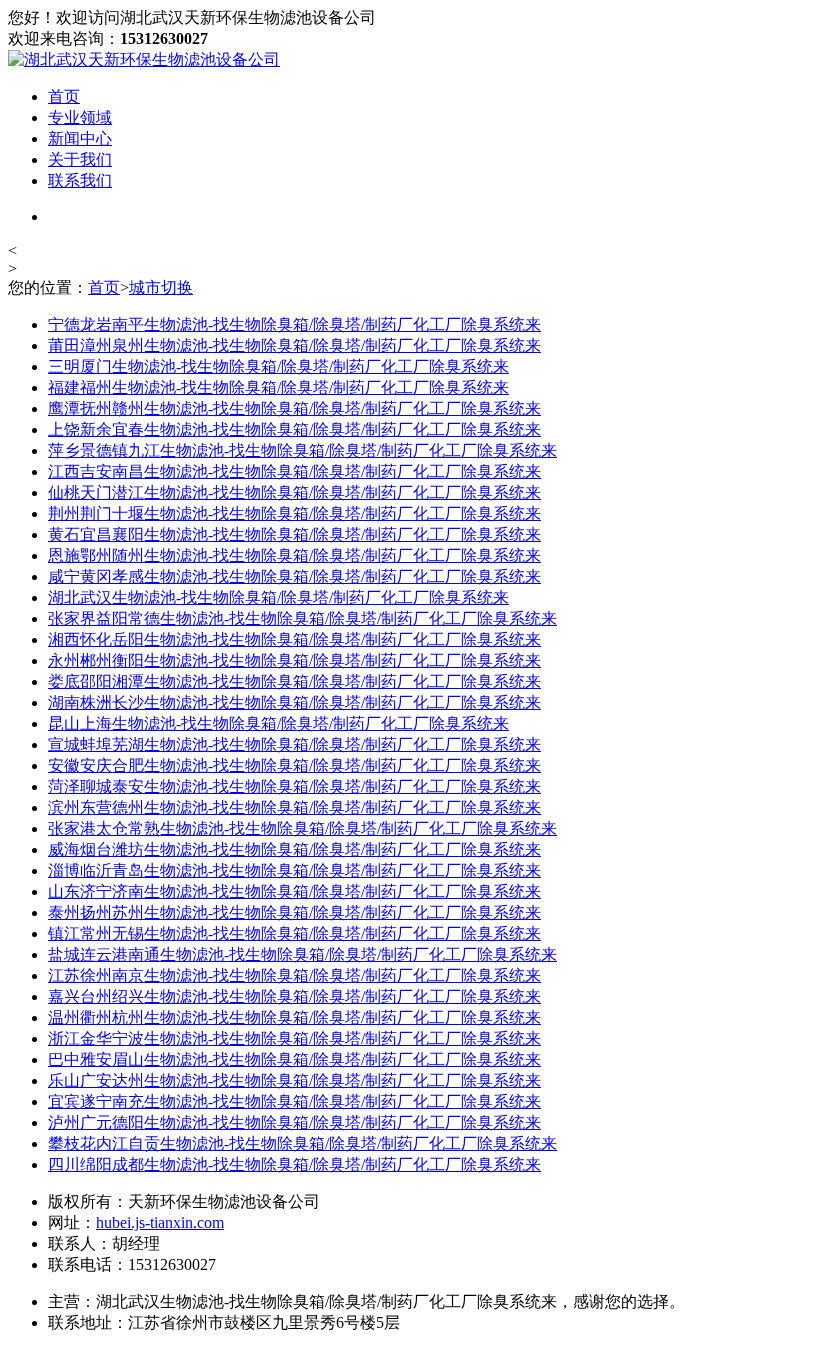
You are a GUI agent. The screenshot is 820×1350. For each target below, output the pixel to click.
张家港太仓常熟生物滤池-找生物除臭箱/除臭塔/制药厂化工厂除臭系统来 (302, 828)
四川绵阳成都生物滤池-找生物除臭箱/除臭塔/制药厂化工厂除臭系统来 (294, 1164)
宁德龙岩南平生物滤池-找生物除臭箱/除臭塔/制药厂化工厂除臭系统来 (294, 324)
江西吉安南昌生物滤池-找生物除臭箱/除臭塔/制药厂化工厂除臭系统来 (294, 471)
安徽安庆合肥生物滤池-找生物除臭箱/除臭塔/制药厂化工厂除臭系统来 (294, 765)
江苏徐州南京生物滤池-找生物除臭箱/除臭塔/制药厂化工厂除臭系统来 (294, 975)
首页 (64, 96)
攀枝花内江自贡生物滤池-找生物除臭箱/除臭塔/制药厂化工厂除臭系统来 (302, 1143)
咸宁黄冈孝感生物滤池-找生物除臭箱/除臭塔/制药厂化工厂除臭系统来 (294, 576)
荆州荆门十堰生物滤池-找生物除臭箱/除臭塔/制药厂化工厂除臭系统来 (294, 513)
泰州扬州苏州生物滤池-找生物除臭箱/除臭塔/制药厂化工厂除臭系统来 (294, 912)
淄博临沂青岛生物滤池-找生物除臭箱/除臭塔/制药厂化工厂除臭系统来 (294, 870)
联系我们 (80, 180)
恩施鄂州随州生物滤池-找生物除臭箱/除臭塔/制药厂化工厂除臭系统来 (294, 555)
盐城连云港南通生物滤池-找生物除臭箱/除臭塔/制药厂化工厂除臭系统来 (302, 954)
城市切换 (161, 287)
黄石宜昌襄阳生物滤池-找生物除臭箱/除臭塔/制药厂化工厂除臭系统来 (294, 534)
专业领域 (80, 117)
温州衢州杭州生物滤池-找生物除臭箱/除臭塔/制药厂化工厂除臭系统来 (294, 1017)
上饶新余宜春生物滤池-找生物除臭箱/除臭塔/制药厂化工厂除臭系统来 (294, 429)
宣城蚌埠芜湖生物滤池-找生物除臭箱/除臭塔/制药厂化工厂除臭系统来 (294, 744)
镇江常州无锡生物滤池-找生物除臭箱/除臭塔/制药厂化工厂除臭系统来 (294, 933)
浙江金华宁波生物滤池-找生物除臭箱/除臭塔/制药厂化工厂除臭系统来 (294, 1038)
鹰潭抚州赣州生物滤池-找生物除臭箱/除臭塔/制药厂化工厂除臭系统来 (294, 408)
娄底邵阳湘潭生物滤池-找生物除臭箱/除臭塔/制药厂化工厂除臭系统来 (294, 681)
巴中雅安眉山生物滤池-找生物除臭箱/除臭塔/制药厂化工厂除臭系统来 (294, 1059)
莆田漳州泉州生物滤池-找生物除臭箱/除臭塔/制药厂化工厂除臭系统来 (294, 345)
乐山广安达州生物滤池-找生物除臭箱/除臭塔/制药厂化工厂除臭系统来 (294, 1080)
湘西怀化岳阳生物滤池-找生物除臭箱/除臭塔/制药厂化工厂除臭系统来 (294, 639)
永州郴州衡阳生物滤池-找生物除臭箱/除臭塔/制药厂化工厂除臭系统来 (294, 660)
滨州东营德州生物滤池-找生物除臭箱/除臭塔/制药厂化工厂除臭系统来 (294, 807)
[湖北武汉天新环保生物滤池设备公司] (144, 59)
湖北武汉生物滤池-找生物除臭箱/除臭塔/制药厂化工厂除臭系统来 (278, 597)
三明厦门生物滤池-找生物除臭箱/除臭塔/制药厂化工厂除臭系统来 (278, 366)
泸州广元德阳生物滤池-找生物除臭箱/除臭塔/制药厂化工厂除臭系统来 (294, 1122)
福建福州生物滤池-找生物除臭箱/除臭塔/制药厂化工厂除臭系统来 (278, 387)
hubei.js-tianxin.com (160, 1222)
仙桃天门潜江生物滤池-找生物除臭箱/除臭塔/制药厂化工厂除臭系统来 (294, 492)
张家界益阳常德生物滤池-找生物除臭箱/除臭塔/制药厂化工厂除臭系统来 (302, 618)
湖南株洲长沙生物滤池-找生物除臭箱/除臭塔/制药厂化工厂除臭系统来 (294, 702)
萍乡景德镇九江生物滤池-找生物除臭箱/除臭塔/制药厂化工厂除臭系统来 (302, 450)
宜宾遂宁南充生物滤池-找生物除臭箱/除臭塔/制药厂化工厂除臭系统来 (294, 1101)
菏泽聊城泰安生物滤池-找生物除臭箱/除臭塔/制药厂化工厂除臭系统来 (294, 786)
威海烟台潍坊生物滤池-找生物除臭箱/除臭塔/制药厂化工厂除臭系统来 (294, 849)
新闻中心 (80, 138)
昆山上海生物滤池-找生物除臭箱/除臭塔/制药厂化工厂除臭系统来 (278, 723)
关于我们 (80, 159)
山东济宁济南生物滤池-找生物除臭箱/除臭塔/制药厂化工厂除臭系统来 (294, 891)
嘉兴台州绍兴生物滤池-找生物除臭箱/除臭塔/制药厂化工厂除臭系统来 (294, 996)
